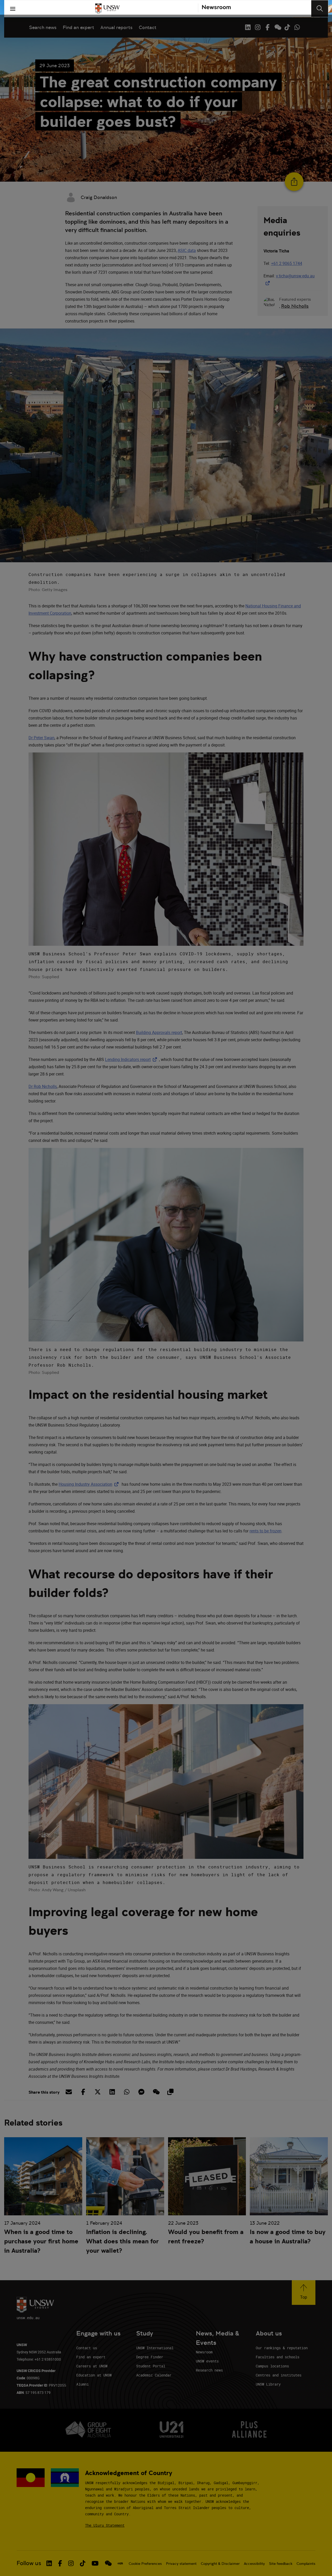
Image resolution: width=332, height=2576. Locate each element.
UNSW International (155, 2348)
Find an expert (78, 27)
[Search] (320, 9)
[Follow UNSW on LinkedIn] (248, 27)
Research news (209, 2370)
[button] (304, 2293)
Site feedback (281, 2564)
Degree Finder (150, 2357)
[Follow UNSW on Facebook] (267, 27)
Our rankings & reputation (282, 2348)
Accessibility (254, 2564)
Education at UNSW (94, 2375)
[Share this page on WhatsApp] (127, 2092)
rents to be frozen (265, 1531)
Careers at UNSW (92, 2366)
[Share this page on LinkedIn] (112, 2092)
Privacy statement (181, 2564)
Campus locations (272, 2366)
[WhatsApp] (297, 27)
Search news (43, 27)
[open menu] (13, 9)
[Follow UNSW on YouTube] (95, 2563)
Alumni (82, 2384)
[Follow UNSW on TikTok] (287, 27)
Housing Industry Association (90, 1484)
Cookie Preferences (145, 2564)
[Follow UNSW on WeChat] (277, 27)
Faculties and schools (278, 2357)
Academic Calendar (154, 2375)
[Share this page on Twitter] (98, 2092)
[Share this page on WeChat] (156, 2092)
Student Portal (151, 2366)
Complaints (306, 2564)
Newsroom (204, 2352)
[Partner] (214, 9)
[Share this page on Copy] (170, 2092)
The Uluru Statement (105, 2525)
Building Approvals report (159, 1032)
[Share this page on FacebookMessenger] (141, 2092)
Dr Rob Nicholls (43, 1086)
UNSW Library (268, 2384)
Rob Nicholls (295, 306)
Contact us (87, 2348)
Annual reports (116, 27)
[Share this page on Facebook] (83, 2092)
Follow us (29, 2563)
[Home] (107, 9)
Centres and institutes (279, 2375)
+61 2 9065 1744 (287, 263)
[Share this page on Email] (68, 2092)
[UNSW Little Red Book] (120, 2563)
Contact (148, 27)
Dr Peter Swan (41, 738)
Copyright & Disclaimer (220, 2564)
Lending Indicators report (132, 1059)
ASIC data (187, 250)
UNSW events (207, 2361)
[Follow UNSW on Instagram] (258, 27)
